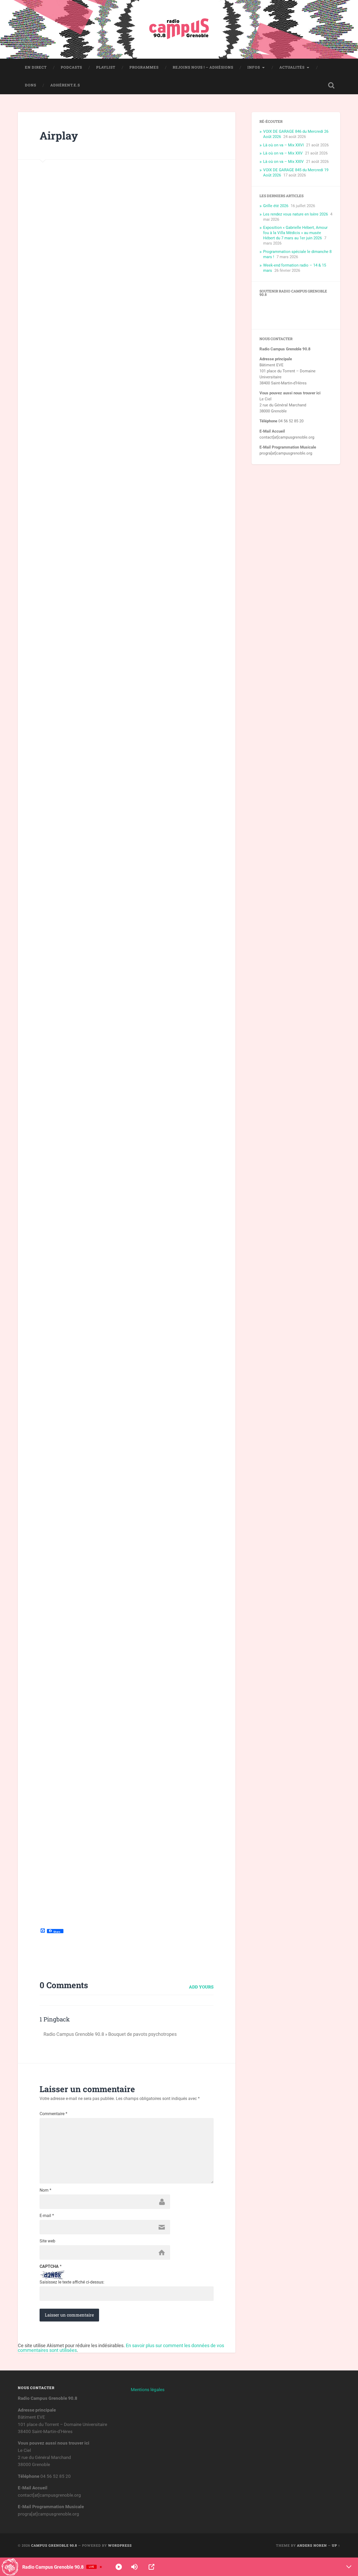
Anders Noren (312, 2545)
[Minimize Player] (349, 2567)
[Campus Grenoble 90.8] (179, 29)
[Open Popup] (151, 2567)
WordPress (120, 2545)
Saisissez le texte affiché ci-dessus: (72, 2282)
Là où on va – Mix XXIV (283, 162)
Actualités (292, 67)
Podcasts (71, 67)
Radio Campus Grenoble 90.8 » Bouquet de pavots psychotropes (110, 2034)
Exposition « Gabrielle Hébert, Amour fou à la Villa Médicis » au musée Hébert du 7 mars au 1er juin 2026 (295, 233)
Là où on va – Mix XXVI (283, 145)
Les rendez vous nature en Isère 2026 (295, 214)
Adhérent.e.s (65, 85)
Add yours (201, 1987)
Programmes (144, 67)
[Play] (119, 2567)
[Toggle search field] (331, 85)
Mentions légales (148, 2390)
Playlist (106, 67)
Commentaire (53, 2114)
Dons (31, 85)
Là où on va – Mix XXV (283, 153)
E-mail (47, 2216)
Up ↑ (336, 2545)
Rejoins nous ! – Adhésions (203, 67)
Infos (254, 67)
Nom (45, 2190)
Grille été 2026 (276, 206)
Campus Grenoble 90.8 (54, 2545)
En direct (36, 67)
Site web (47, 2241)
